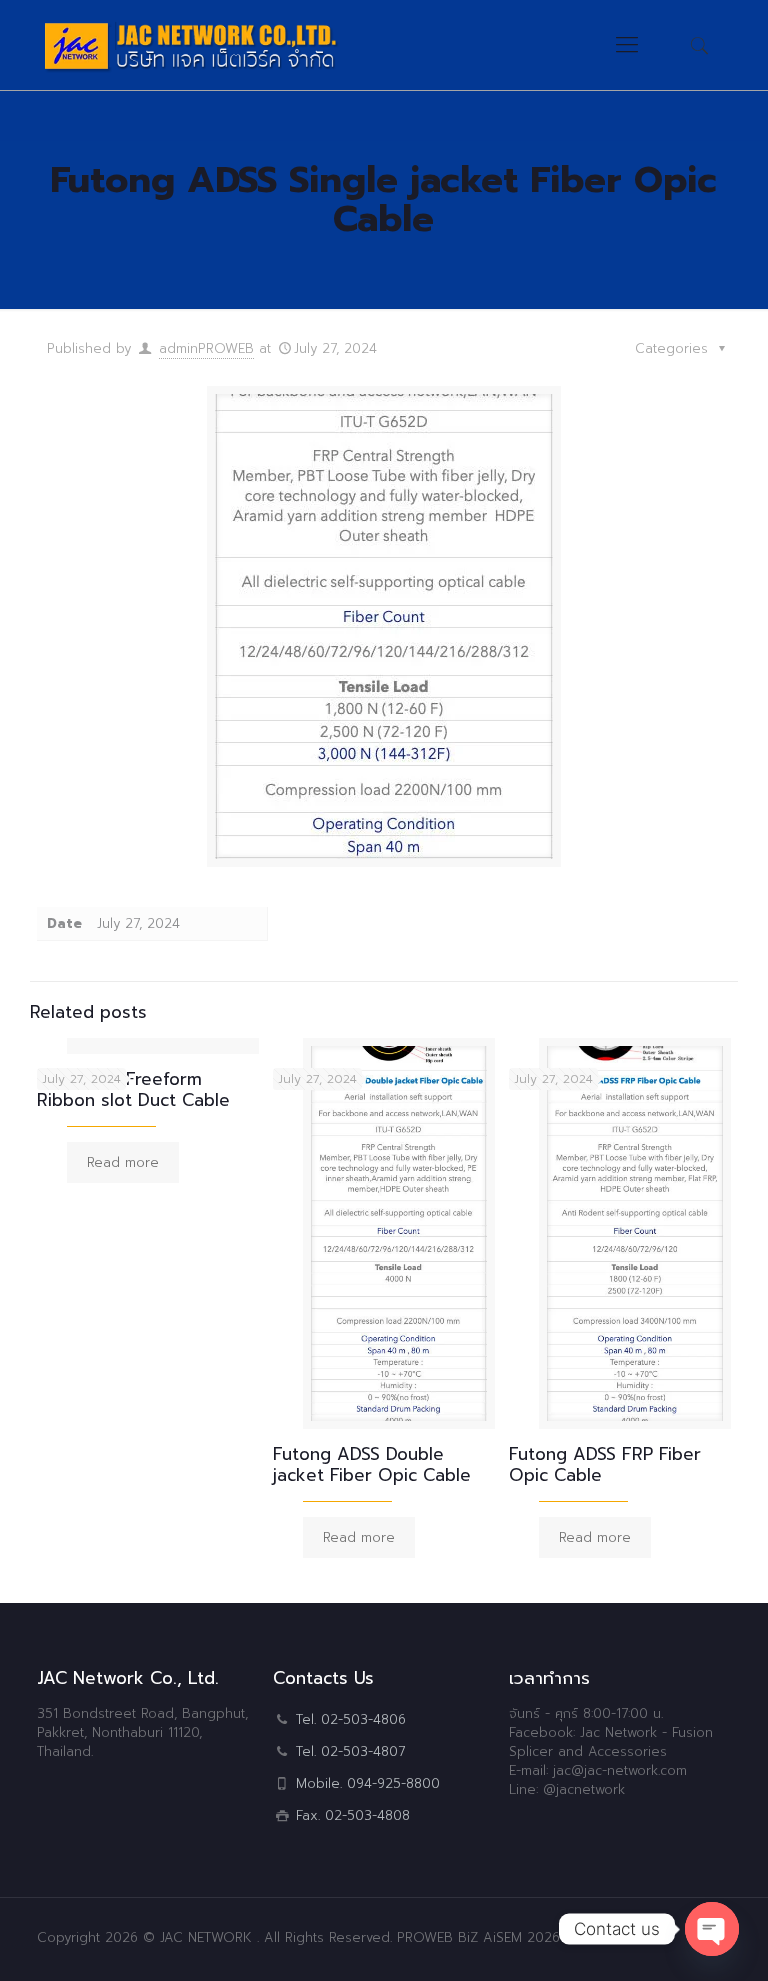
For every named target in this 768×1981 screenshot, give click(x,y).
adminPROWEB (206, 348)
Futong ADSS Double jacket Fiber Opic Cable (372, 1464)
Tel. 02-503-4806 (351, 1719)
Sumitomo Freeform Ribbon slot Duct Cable (133, 1089)
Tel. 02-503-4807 (350, 1751)
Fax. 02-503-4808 (353, 1815)
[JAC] (233, 45)
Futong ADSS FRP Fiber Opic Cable (605, 1464)
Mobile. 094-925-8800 (368, 1783)
